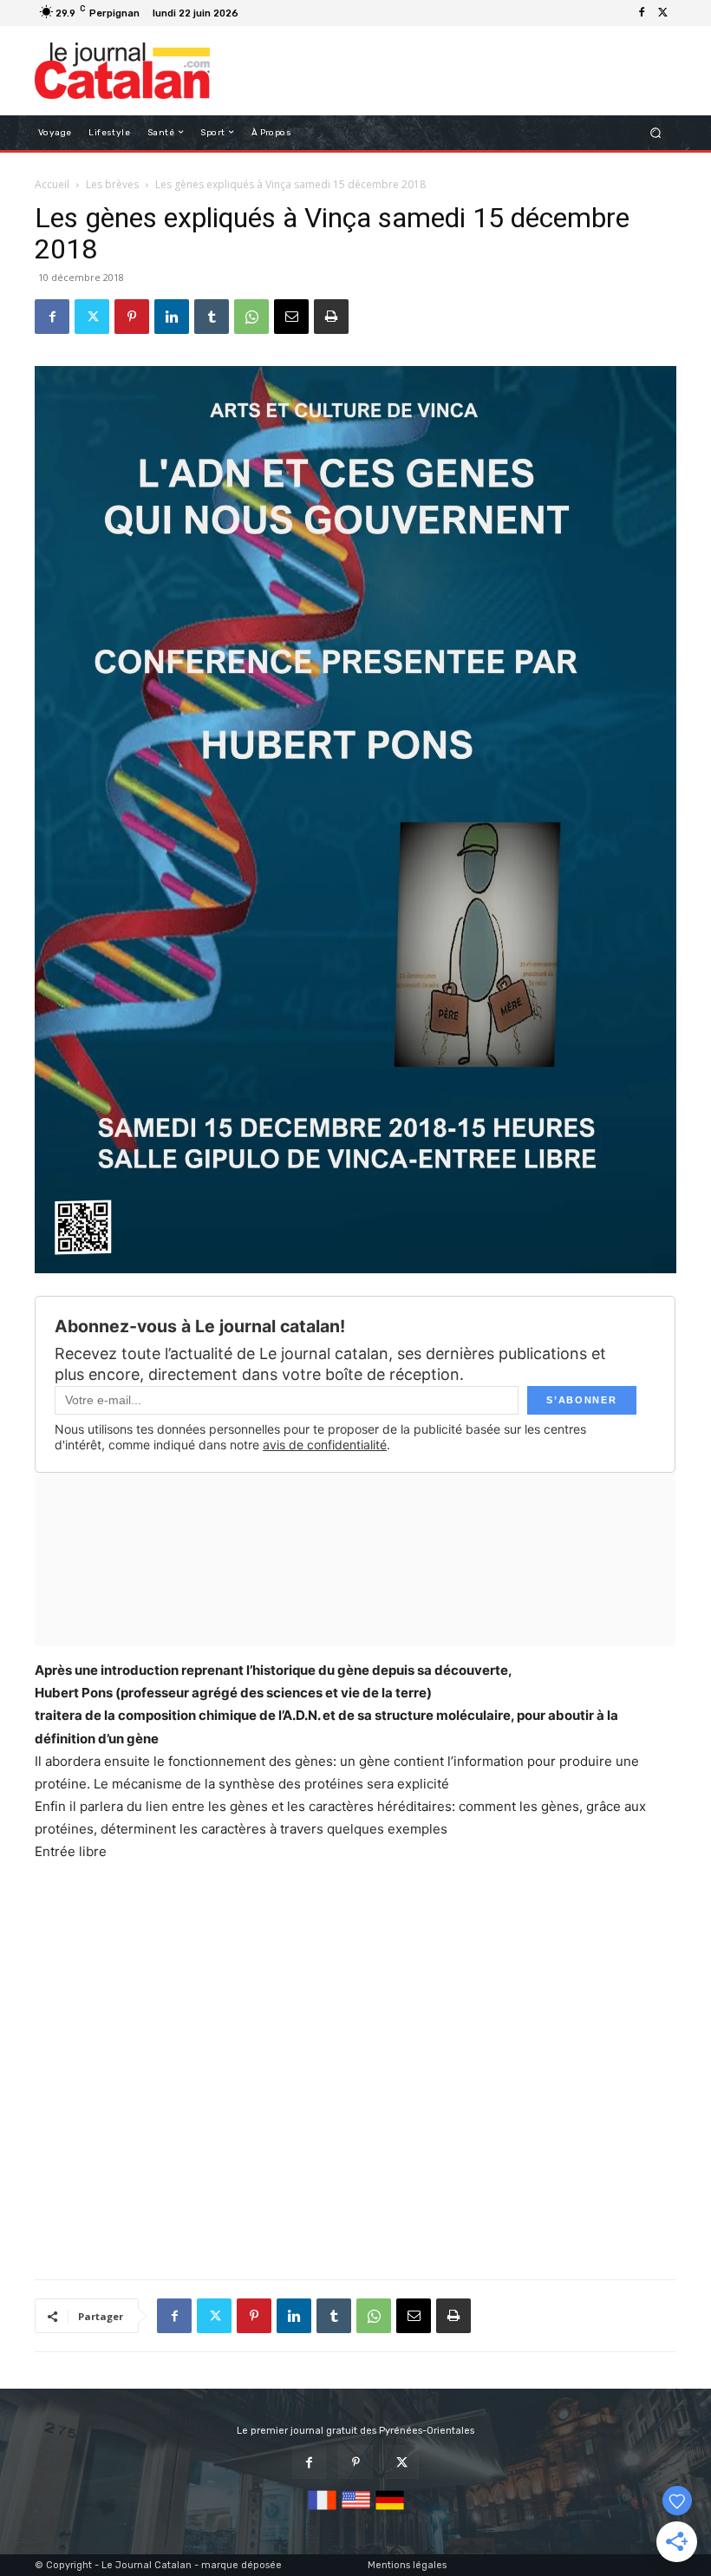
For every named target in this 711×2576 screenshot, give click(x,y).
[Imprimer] (331, 317)
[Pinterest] (132, 317)
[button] (656, 132)
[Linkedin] (172, 317)
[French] (322, 2511)
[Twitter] (662, 13)
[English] (356, 2511)
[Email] (291, 317)
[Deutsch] (390, 2511)
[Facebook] (642, 13)
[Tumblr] (212, 317)
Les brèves (112, 184)
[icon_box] (254, 15)
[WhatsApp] (251, 317)
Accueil (52, 184)
